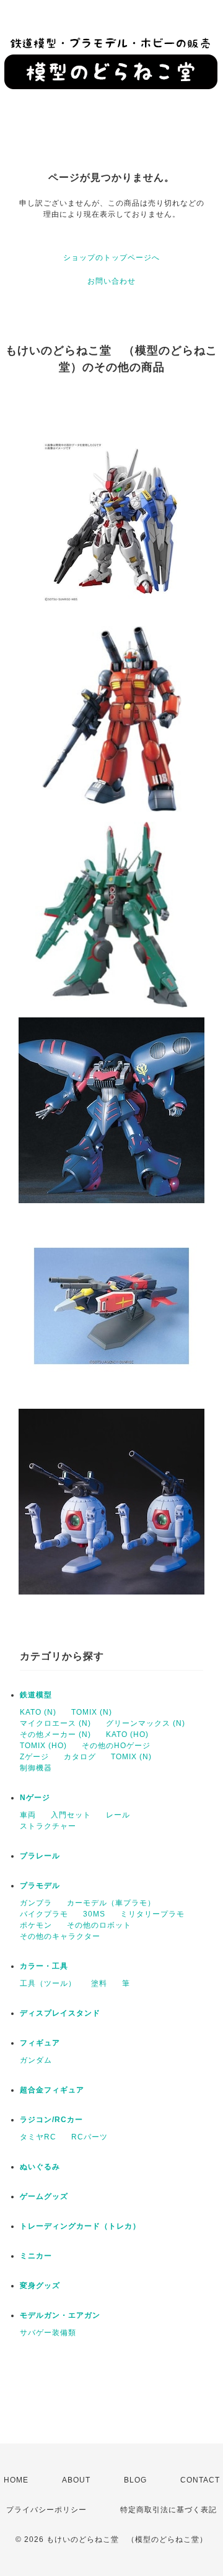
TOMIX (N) (92, 1712)
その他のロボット (99, 1925)
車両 (28, 1815)
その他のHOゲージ (116, 1746)
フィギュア (40, 2043)
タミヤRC (38, 2137)
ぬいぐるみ (40, 2167)
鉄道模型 (36, 1695)
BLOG (135, 2480)
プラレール (40, 1856)
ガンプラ (36, 1903)
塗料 (99, 1983)
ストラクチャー (48, 1826)
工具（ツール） (48, 1983)
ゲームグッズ (44, 2196)
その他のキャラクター (60, 1936)
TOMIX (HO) (43, 1746)
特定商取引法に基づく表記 (168, 2510)
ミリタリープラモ (152, 1914)
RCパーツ (90, 2137)
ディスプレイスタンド (60, 2013)
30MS (94, 1914)
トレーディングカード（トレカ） (80, 2226)
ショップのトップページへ (111, 258)
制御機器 (36, 1768)
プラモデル (40, 1886)
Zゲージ (34, 1757)
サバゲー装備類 (48, 2333)
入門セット (71, 1815)
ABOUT (76, 2480)
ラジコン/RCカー (51, 2120)
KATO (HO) (127, 1734)
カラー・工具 (44, 1966)
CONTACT (200, 2480)
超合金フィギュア (52, 2090)
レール (118, 1815)
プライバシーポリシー (46, 2510)
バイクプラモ (44, 1914)
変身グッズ (40, 2286)
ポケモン (36, 1925)
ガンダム (36, 2060)
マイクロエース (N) (55, 1723)
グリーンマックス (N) (146, 1723)
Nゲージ (35, 1798)
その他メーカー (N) (55, 1734)
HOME (16, 2480)
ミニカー (36, 2256)
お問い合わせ (111, 281)
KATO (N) (38, 1712)
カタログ (80, 1757)
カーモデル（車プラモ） (111, 1903)
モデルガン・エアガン (60, 2315)
